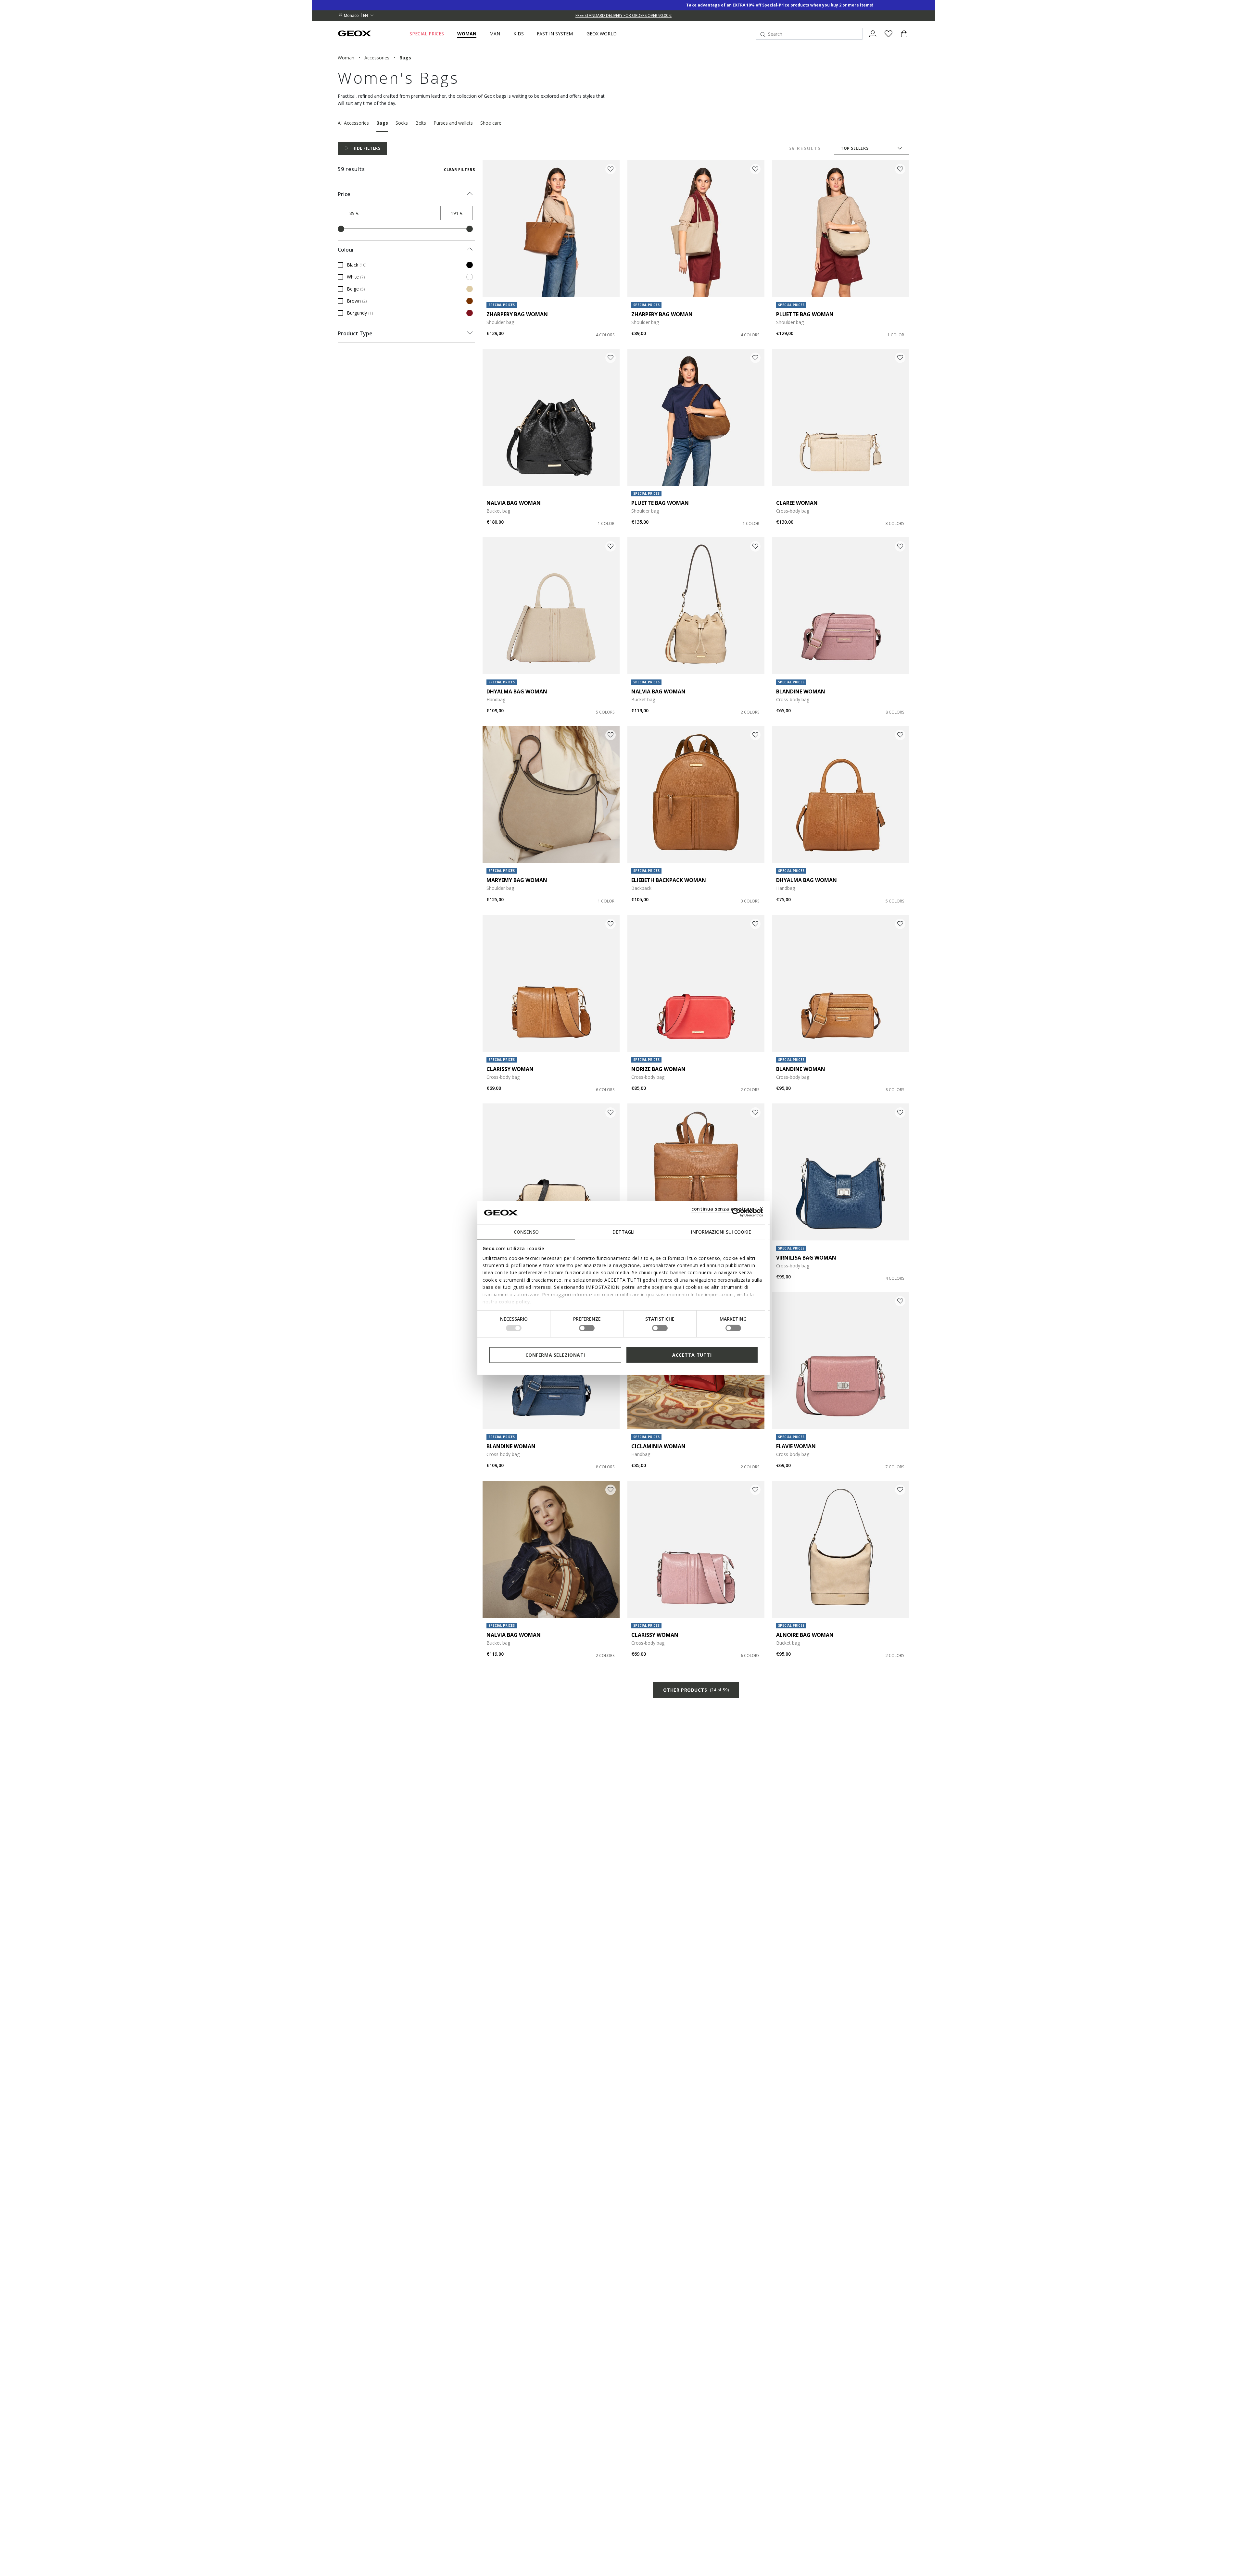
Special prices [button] (427, 34)
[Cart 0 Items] (901, 39)
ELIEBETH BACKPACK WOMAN (669, 880)
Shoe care (491, 123)
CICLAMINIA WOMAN (658, 1446)
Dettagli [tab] (623, 1232)
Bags (382, 123)
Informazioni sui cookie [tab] (721, 1232)
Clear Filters (459, 170)
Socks (402, 123)
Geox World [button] (602, 34)
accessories (377, 58)
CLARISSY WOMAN (510, 1069)
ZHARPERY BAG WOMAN (517, 314)
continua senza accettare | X (727, 1208)
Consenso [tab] (526, 1232)
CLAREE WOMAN (797, 503)
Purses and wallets (453, 123)
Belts (421, 123)
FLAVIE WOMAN (796, 1446)
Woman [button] (467, 34)
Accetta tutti (692, 1355)
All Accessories (353, 123)
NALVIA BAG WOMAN (514, 503)
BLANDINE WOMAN (801, 691)
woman (346, 58)
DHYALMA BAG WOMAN (517, 691)
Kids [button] (519, 34)
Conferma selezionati (555, 1355)
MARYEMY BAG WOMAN (517, 880)
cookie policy (515, 1302)
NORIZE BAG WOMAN (658, 1069)
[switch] (587, 1328)
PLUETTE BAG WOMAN (805, 314)
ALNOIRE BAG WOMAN (805, 1635)
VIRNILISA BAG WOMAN (806, 1258)
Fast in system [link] (555, 34)
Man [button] (495, 34)
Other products (696, 1690)
